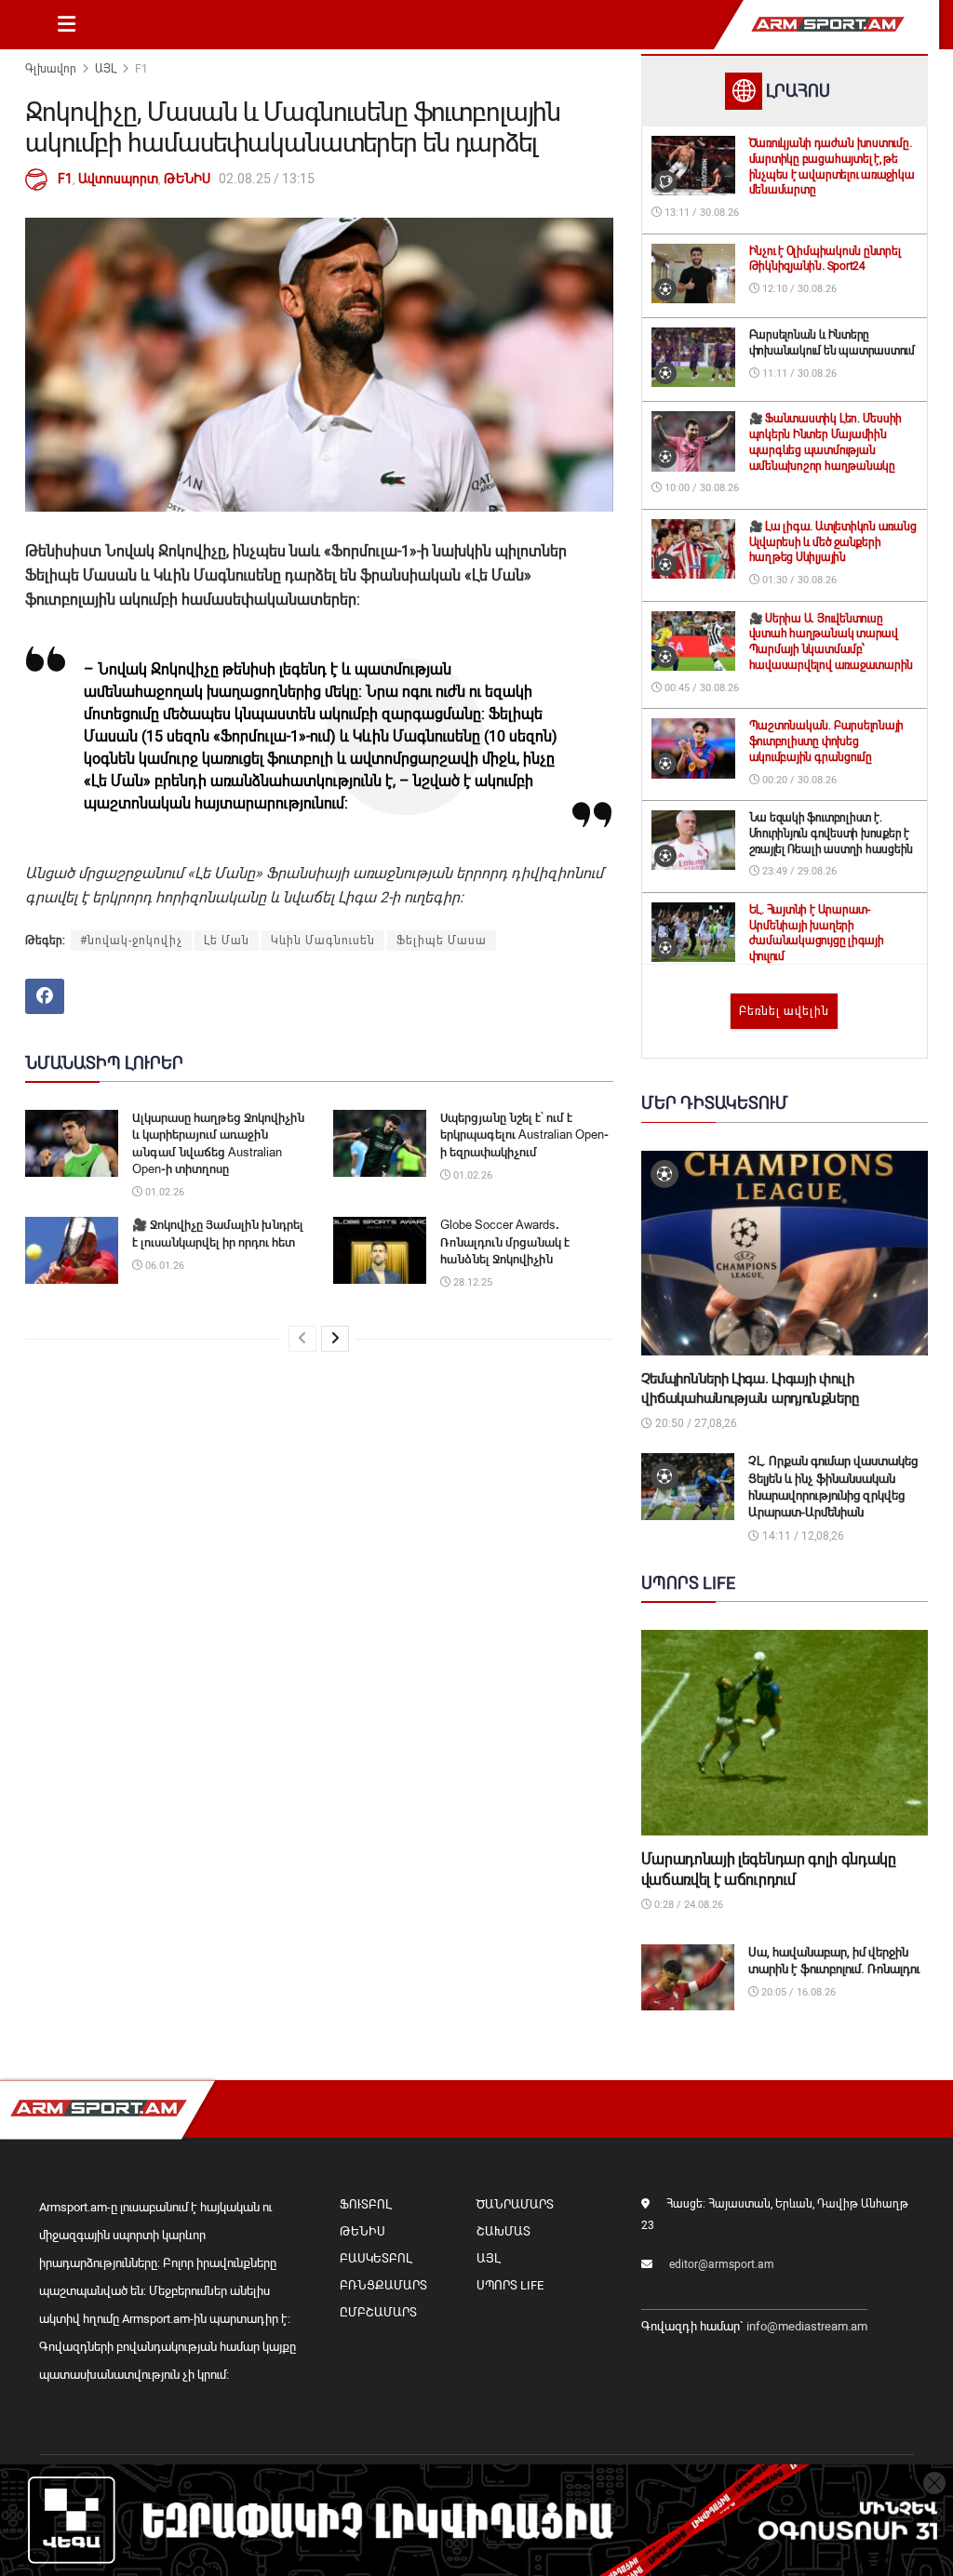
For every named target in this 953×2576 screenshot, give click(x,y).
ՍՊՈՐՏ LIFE (510, 2285)
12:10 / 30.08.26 (798, 289)
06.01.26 (163, 1266)
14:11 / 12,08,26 (802, 1536)
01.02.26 (163, 1192)
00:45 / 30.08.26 (700, 688)
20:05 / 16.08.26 (797, 1992)
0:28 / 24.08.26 (687, 1905)
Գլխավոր (51, 69)
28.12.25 (471, 1282)
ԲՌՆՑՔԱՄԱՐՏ (383, 2285)
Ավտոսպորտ (118, 179)
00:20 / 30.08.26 (798, 780)
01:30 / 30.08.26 (798, 580)
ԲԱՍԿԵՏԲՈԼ (376, 2258)
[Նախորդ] (302, 1339)
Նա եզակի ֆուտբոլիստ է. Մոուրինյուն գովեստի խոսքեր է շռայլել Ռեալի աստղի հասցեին (832, 834)
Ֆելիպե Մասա (442, 941)
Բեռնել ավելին (784, 1011)
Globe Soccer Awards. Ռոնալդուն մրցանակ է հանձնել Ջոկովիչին (505, 1241)
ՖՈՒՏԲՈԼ (365, 2204)
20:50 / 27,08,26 (695, 1423)
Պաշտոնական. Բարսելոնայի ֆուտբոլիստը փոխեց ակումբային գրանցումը (826, 741)
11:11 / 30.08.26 (798, 374)
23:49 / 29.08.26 (798, 871)
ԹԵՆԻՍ (187, 179)
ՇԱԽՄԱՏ (503, 2231)
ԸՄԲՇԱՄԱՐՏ (378, 2312)
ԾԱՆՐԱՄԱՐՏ (515, 2204)
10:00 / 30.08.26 (700, 488)
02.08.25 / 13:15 (267, 179)
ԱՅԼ (106, 69)
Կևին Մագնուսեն (323, 941)
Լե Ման (227, 941)
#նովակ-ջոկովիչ (131, 941)
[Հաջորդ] (335, 1339)
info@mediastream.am (807, 2326)
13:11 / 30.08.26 (700, 213)
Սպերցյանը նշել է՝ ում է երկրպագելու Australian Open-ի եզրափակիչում (524, 1135)
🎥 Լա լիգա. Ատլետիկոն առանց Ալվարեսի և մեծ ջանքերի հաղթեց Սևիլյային (833, 542)
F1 (141, 69)
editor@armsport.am (722, 2264)
